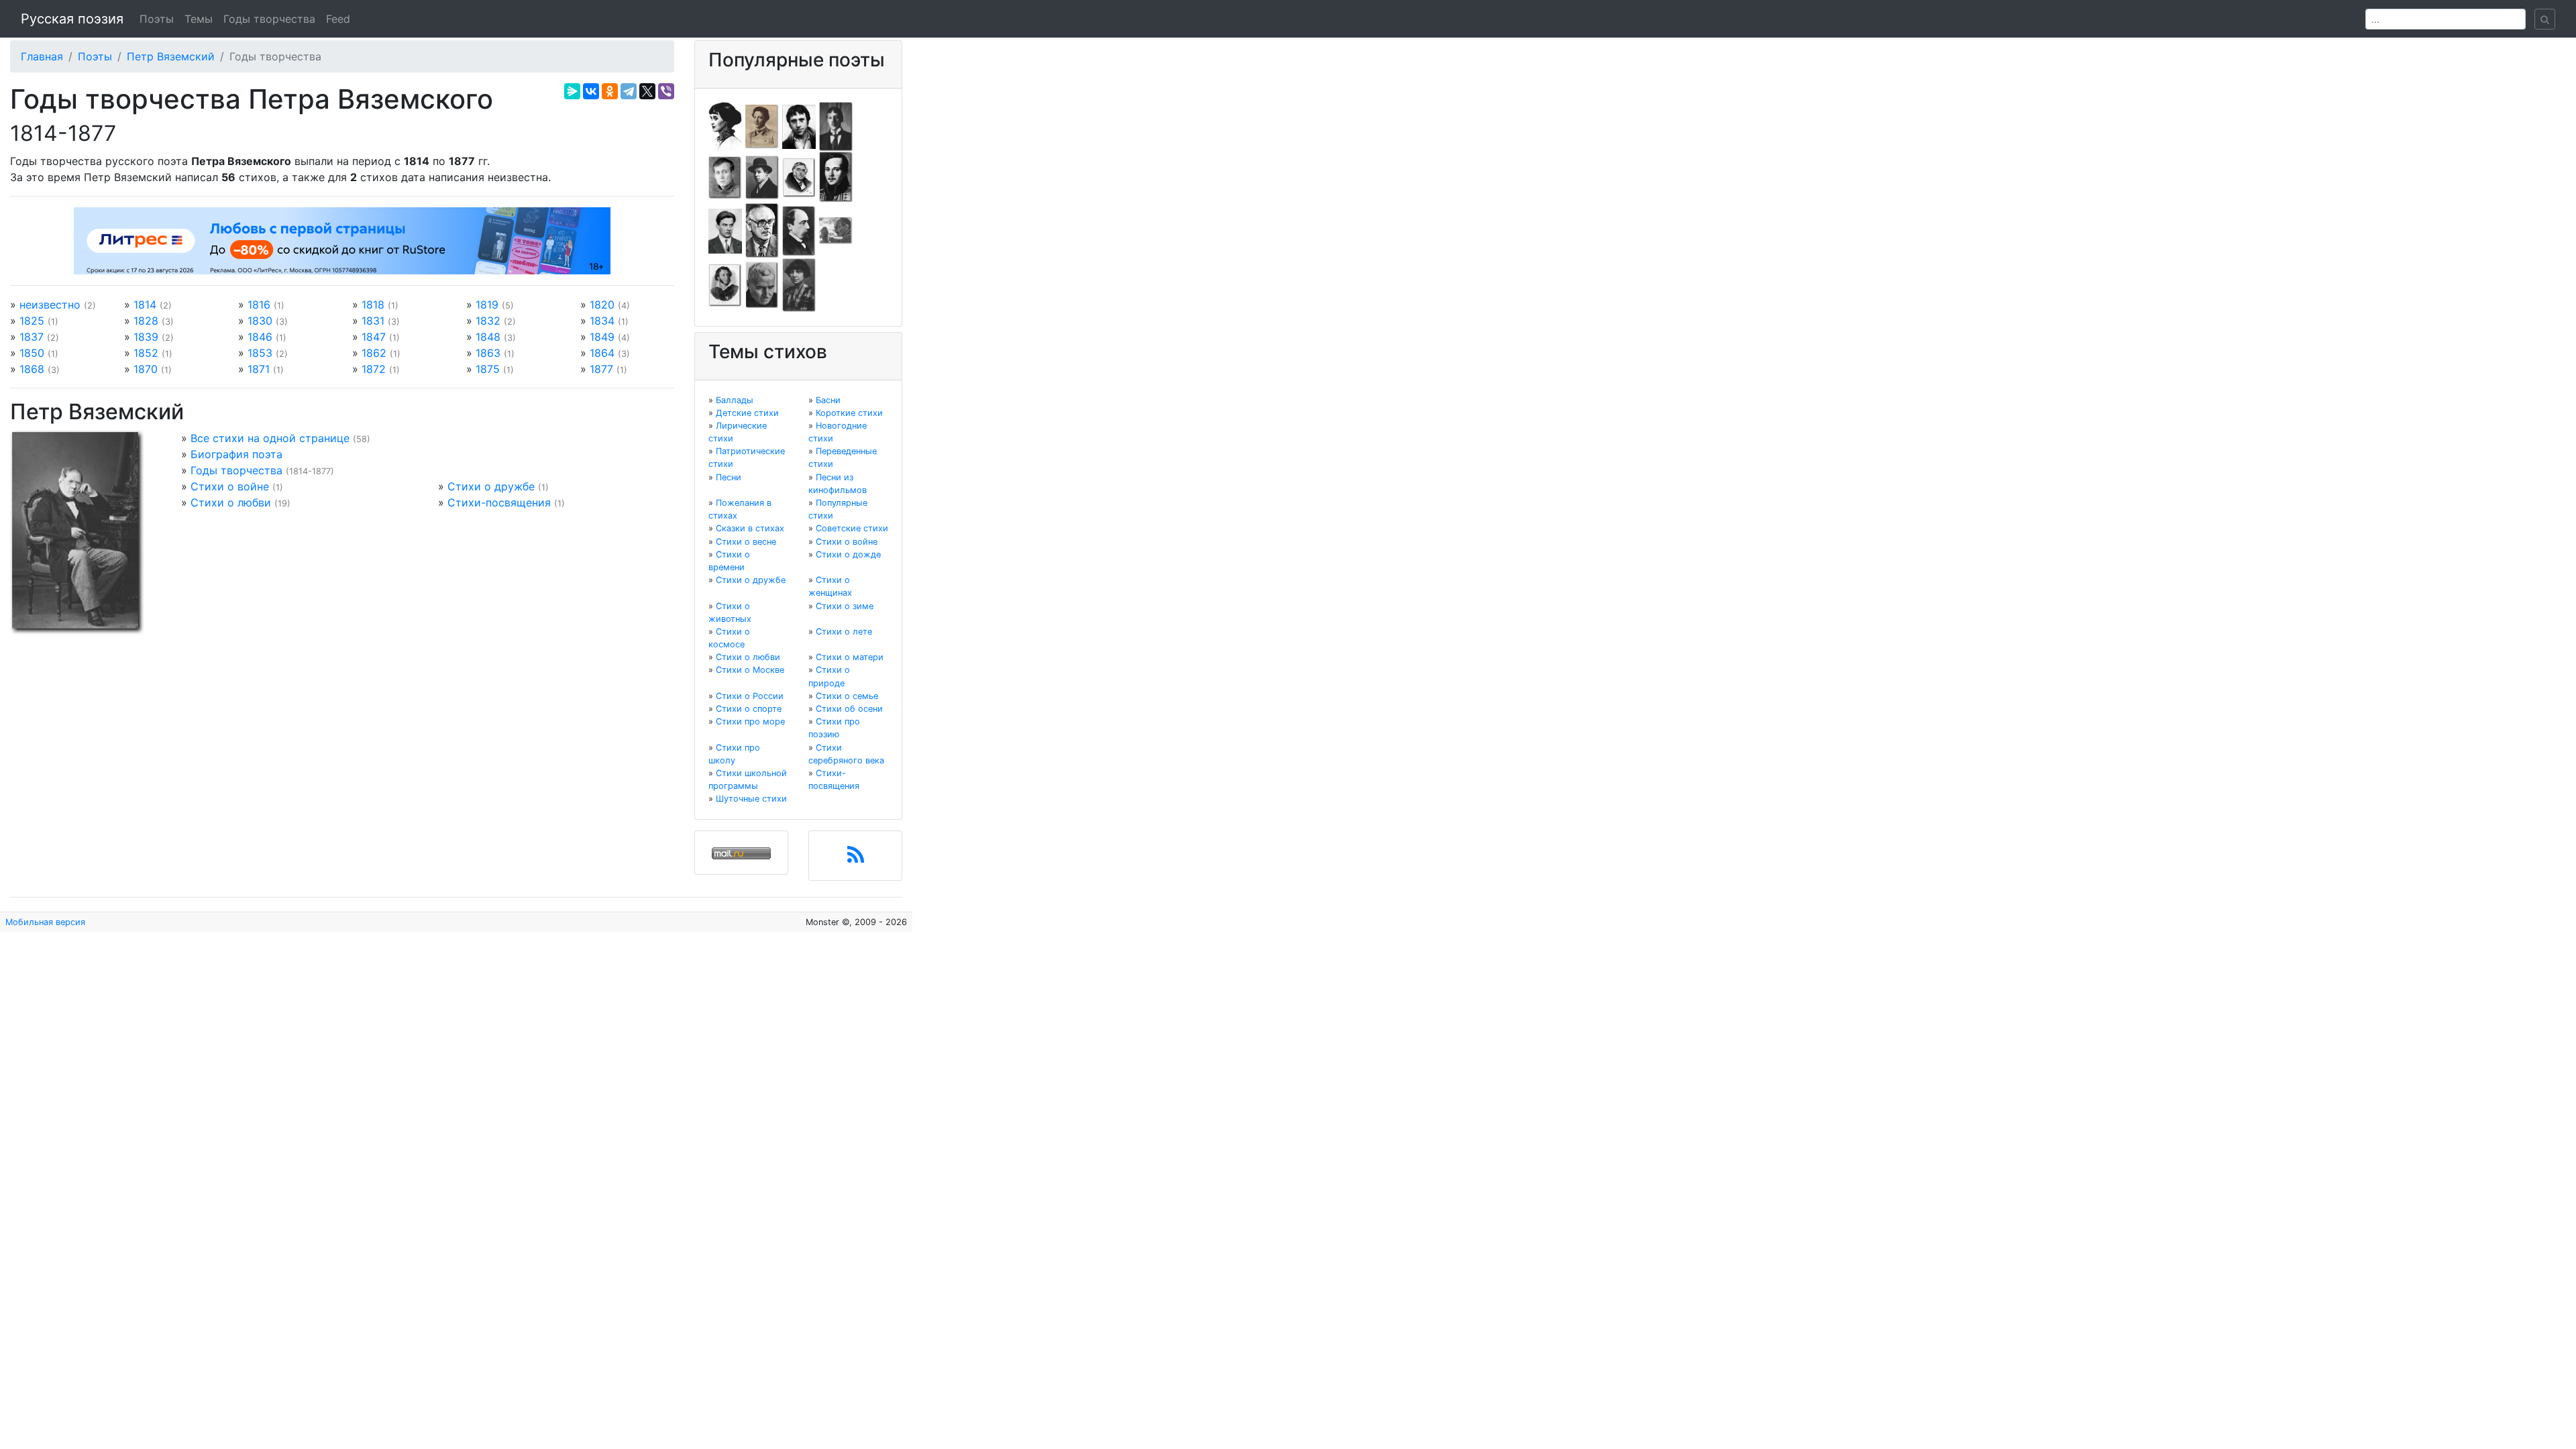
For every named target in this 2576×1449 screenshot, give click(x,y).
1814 (145, 305)
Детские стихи (747, 413)
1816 (259, 305)
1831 (373, 321)
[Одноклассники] (610, 91)
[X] (647, 91)
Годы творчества (269, 19)
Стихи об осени (849, 709)
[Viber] (666, 91)
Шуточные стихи (751, 799)
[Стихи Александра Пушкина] (725, 284)
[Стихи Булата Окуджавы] (836, 230)
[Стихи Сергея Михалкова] (762, 230)
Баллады (735, 400)
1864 (602, 353)
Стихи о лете (844, 632)
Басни (828, 400)
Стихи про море (750, 721)
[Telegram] (629, 91)
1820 (602, 305)
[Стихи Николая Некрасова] (799, 230)
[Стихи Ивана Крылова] (799, 176)
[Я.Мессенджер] (572, 91)
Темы (199, 19)
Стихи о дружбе (491, 486)
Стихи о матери (850, 657)
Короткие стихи (849, 413)
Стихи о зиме (845, 606)
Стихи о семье (847, 696)
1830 (260, 321)
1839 (146, 337)
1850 (32, 353)
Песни (729, 477)
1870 (146, 369)
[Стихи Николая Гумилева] (836, 125)
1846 (260, 337)
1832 (488, 321)
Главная (42, 56)
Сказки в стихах (750, 528)
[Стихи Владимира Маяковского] (725, 230)
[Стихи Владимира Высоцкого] (799, 125)
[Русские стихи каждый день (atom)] (856, 859)
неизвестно (50, 305)
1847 (374, 337)
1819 (487, 305)
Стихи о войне (230, 486)
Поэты (157, 19)
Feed (338, 19)
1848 (488, 337)
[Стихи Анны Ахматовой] (725, 125)
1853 (260, 353)
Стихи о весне (746, 542)
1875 (488, 369)
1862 (374, 353)
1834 (602, 321)
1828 (146, 321)
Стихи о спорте (749, 709)
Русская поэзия (72, 19)
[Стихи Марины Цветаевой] (799, 284)
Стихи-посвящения (499, 502)
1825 (32, 321)
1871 (259, 369)
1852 (146, 353)
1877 (601, 369)
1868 (32, 369)
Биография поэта (236, 454)
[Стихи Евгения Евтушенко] (725, 176)
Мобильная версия (45, 922)
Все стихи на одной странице (270, 438)
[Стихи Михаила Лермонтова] (836, 176)
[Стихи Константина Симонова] (762, 284)
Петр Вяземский (171, 56)
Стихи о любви (231, 502)
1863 (488, 353)
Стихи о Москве (750, 670)
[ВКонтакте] (591, 91)
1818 (373, 305)
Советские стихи (852, 528)
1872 (374, 369)
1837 (32, 337)
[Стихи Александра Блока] (762, 125)
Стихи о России (750, 696)
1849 (602, 337)
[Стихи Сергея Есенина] (762, 176)
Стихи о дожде (848, 554)
